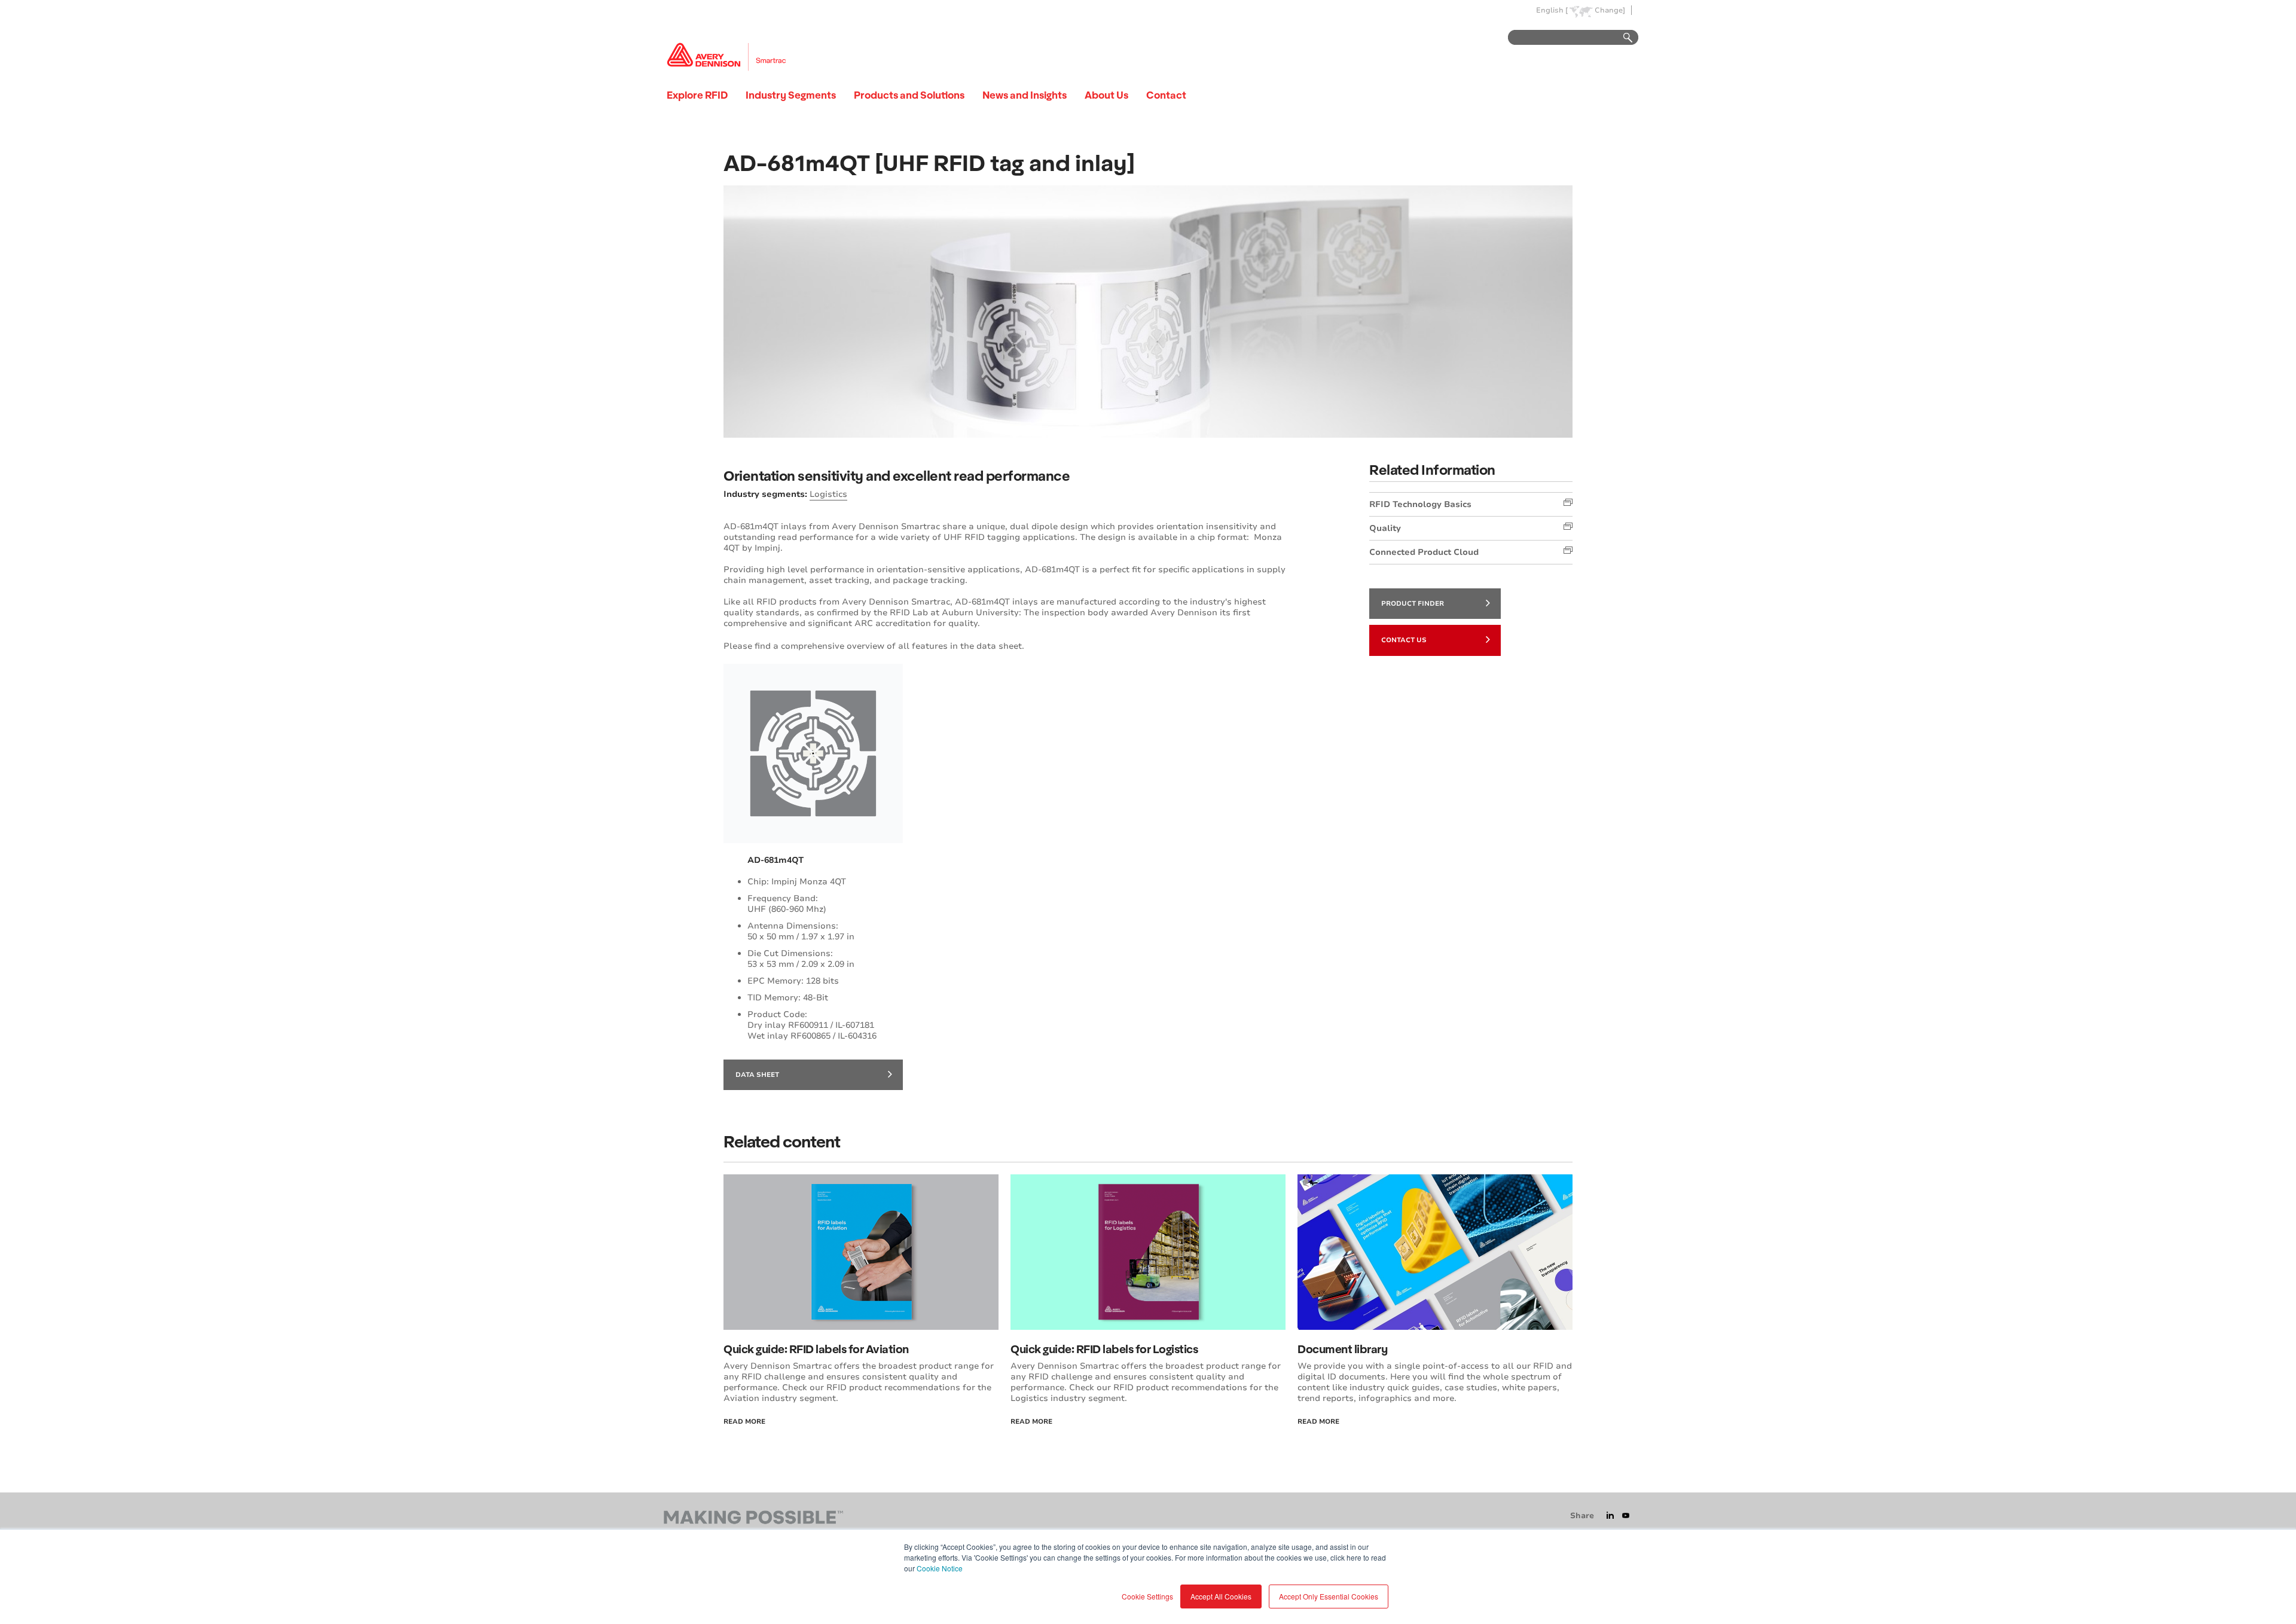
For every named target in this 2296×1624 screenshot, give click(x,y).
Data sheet (757, 1075)
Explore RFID (697, 95)
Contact (1166, 95)
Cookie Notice (940, 1568)
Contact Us (1404, 640)
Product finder (1413, 604)
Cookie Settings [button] (1147, 1596)
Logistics (828, 494)
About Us (1106, 95)
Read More (744, 1422)
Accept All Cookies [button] (1221, 1596)
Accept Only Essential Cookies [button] (1329, 1596)
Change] (1610, 10)
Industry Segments (791, 95)
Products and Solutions (909, 95)
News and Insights (1025, 95)
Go (1622, 38)
